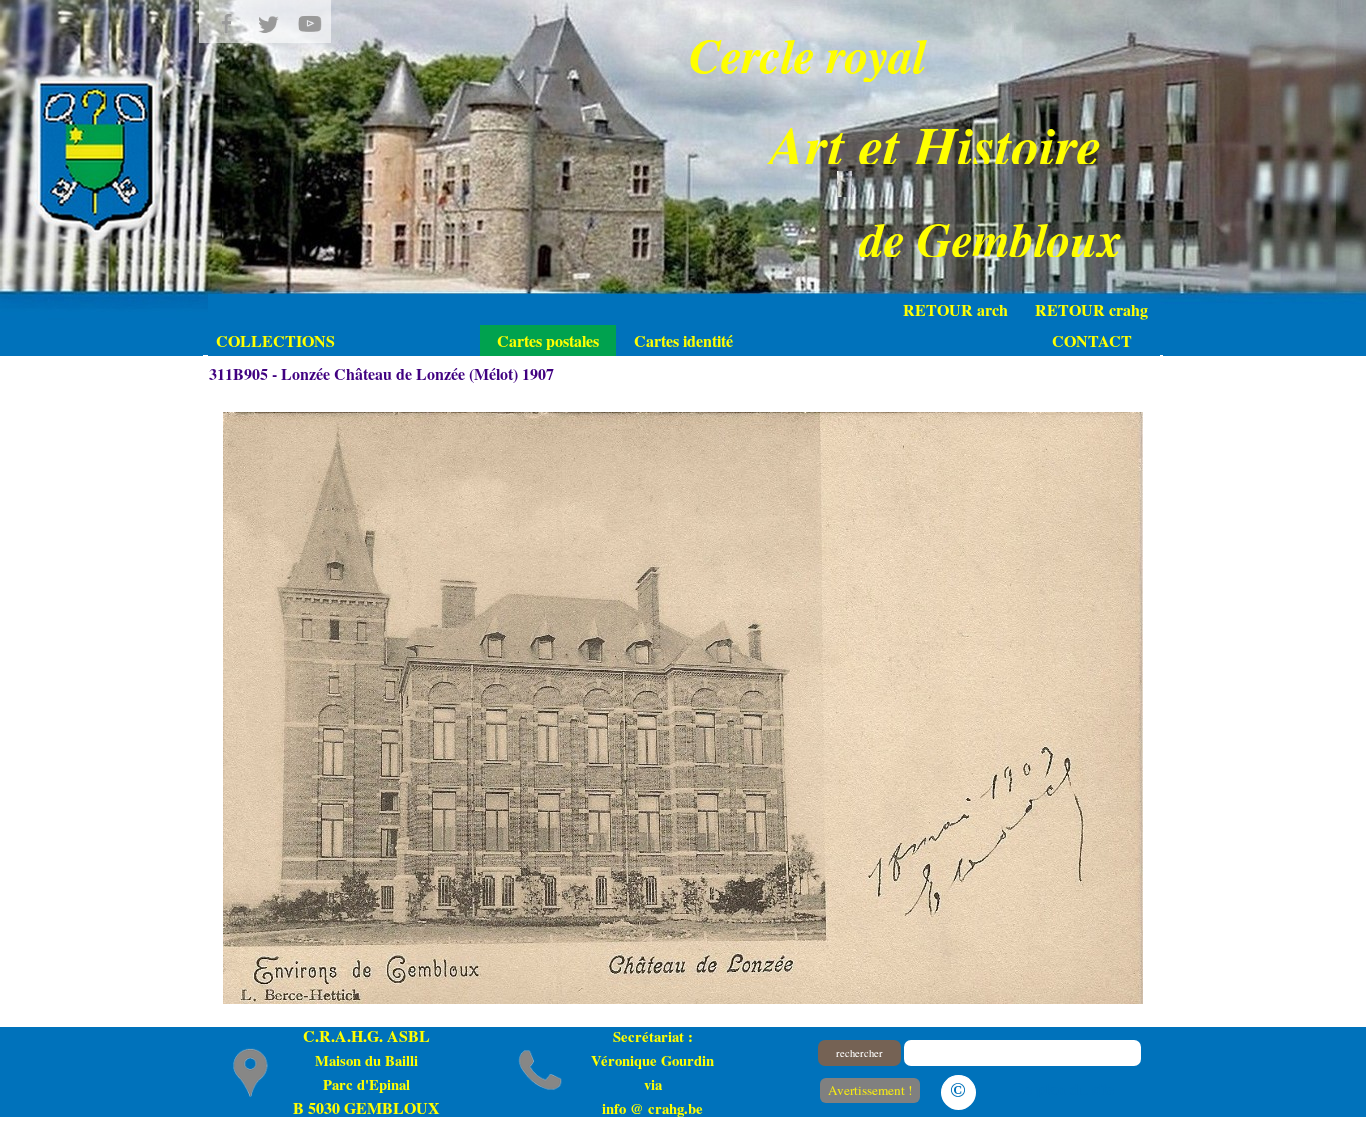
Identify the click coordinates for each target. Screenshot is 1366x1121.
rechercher (859, 1053)
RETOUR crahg (1091, 309)
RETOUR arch (955, 309)
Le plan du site (1064, 1088)
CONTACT (1092, 340)
